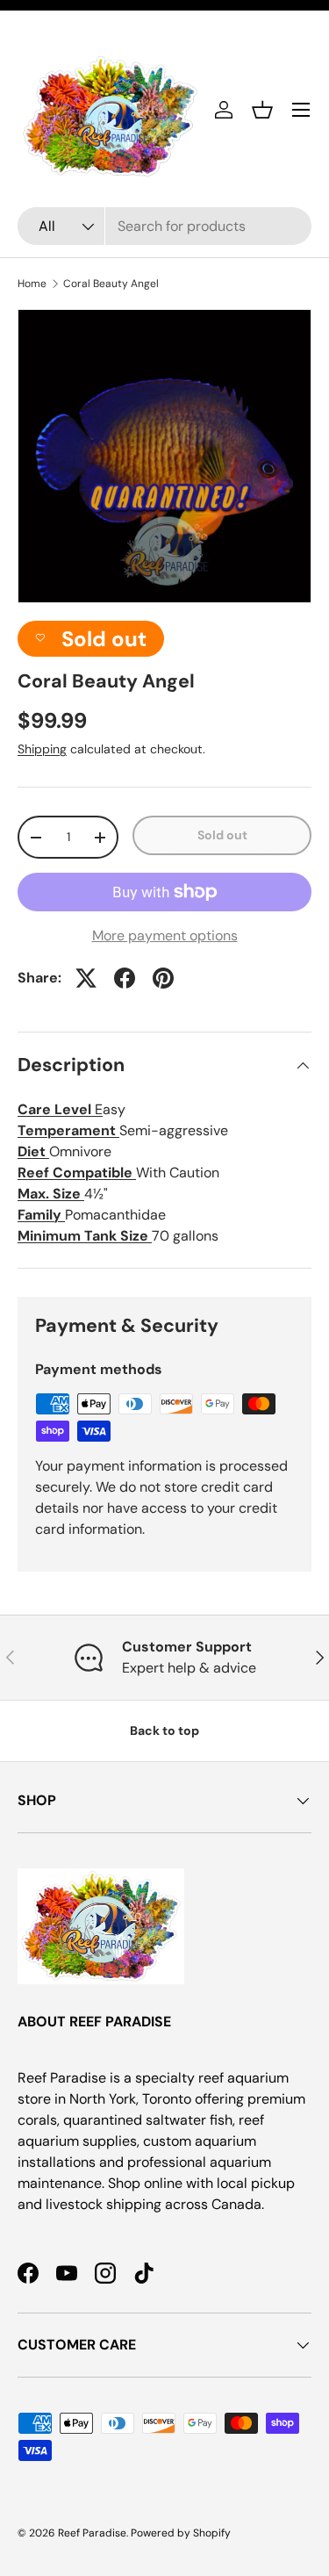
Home (32, 284)
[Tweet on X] (86, 978)
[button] (262, 110)
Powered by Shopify (181, 2533)
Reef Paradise (92, 2533)
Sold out (222, 835)
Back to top (164, 1731)
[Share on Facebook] (125, 978)
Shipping (42, 749)
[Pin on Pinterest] (163, 978)
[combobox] (164, 226)
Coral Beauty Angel (111, 284)
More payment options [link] (165, 935)
